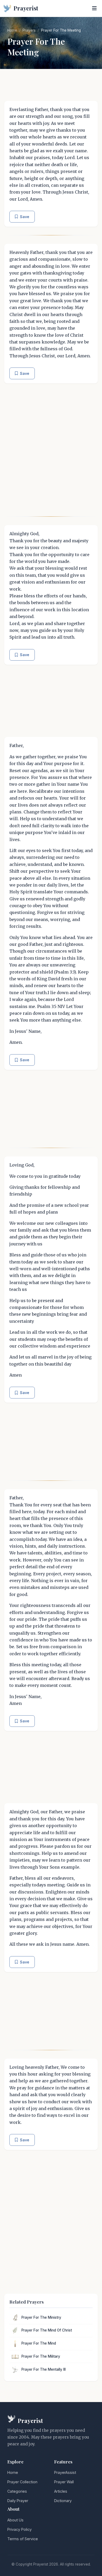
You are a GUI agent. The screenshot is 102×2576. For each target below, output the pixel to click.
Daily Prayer (18, 2501)
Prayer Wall (64, 2482)
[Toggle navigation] (94, 8)
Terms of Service (23, 2539)
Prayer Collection (22, 2482)
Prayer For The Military (41, 2356)
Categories (17, 2491)
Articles (61, 2491)
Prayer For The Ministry (41, 2317)
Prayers (29, 30)
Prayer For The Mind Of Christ (47, 2330)
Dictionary (63, 2501)
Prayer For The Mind (39, 2343)
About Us (15, 2520)
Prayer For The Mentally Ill (44, 2369)
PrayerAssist (65, 2472)
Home (12, 30)
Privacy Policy (19, 2529)
